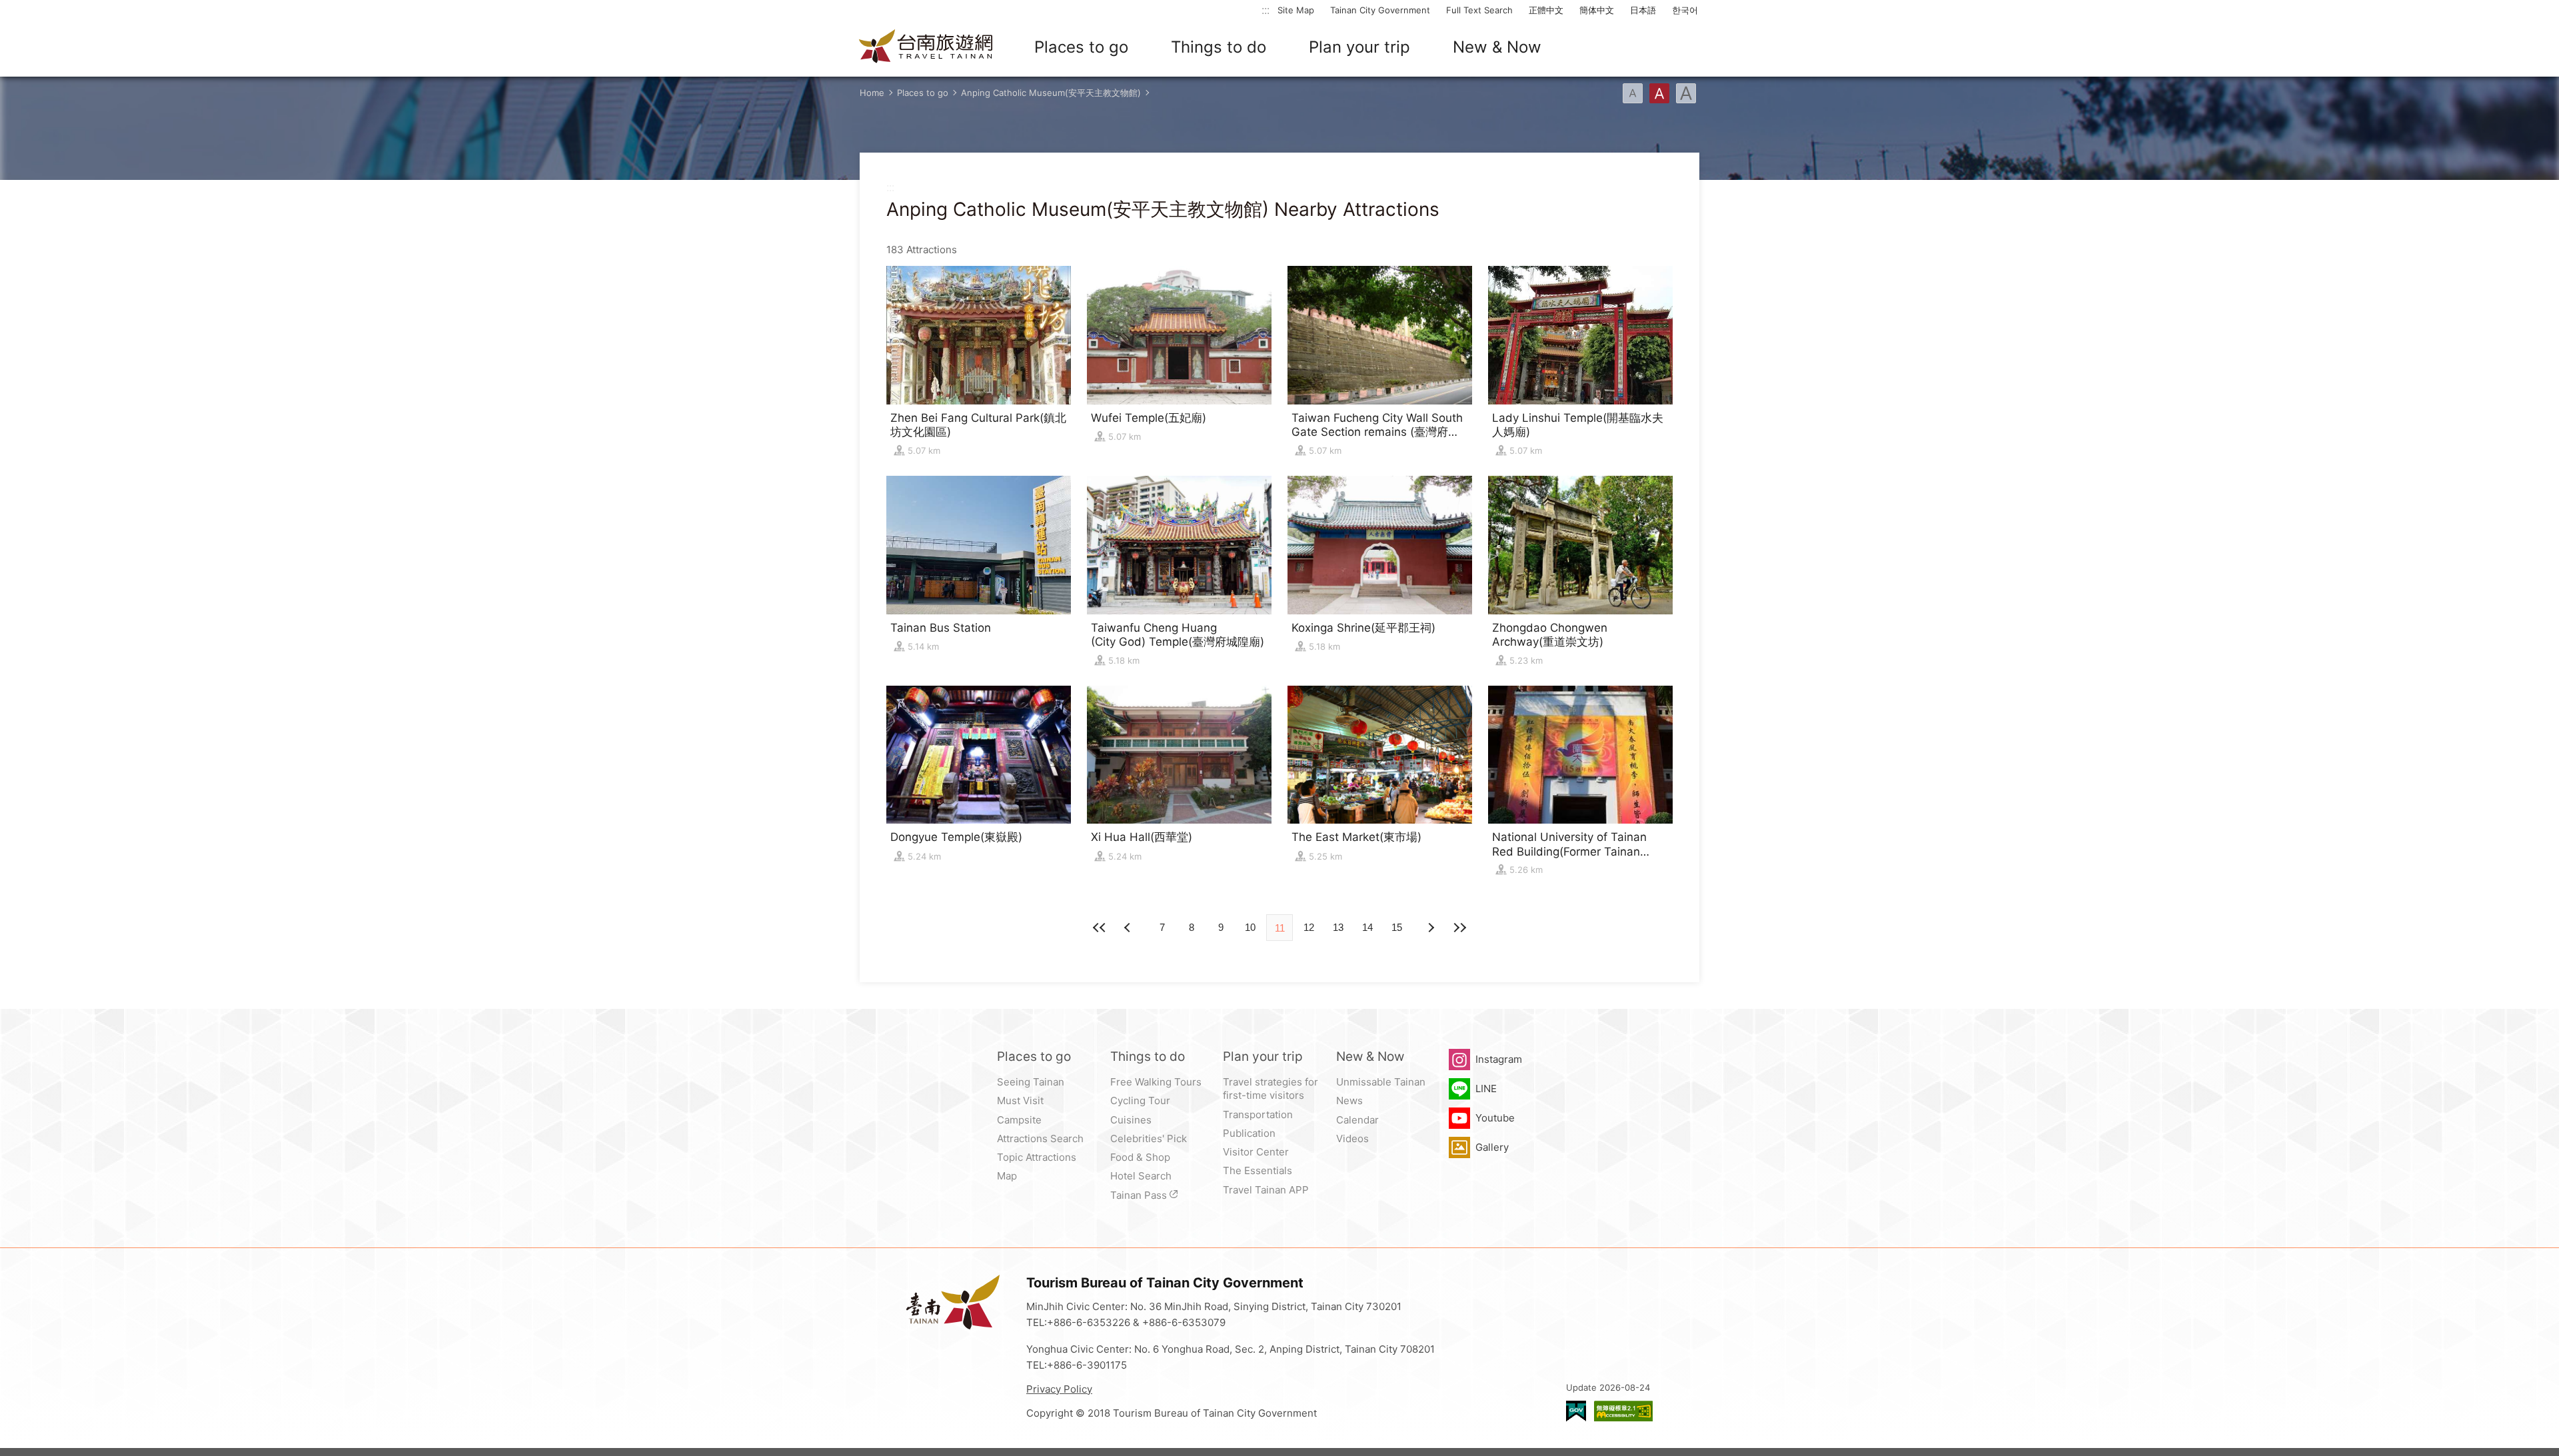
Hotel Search (1141, 1176)
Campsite (1019, 1120)
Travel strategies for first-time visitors (1271, 1089)
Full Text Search (1479, 10)
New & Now (1497, 47)
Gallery (1492, 1147)
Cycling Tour (1140, 1100)
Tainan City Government (1380, 10)
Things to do (1219, 47)
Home (872, 93)
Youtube (1495, 1118)
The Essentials (1258, 1170)
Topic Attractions (1037, 1157)
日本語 (1643, 10)
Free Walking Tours (1156, 1082)
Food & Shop (1140, 1157)
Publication (1249, 1133)
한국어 (1685, 10)
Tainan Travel (926, 47)
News (1349, 1100)
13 (1338, 927)
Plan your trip (1359, 47)
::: (1266, 10)
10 (1250, 927)
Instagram (1499, 1059)
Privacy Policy (1059, 1389)
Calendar (1357, 1120)
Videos (1352, 1138)
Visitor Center (1256, 1152)
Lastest (1459, 928)
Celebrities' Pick (1149, 1138)
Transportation (1258, 1114)
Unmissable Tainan (1381, 1082)
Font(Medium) (1659, 93)
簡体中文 (1597, 10)
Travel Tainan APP (1266, 1190)
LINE (1486, 1089)
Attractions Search (1040, 1138)
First (1100, 928)
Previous (1430, 928)
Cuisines (1131, 1120)
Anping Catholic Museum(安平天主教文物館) (1051, 93)
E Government (1576, 1411)
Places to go (1081, 47)
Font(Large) (1686, 93)
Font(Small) (1633, 93)
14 (1367, 927)
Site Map (1296, 10)
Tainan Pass (1139, 1195)
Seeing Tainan (1031, 1082)
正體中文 (1546, 10)
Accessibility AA (1623, 1411)
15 (1397, 927)
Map (1007, 1176)
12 (1309, 927)
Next (1129, 928)
